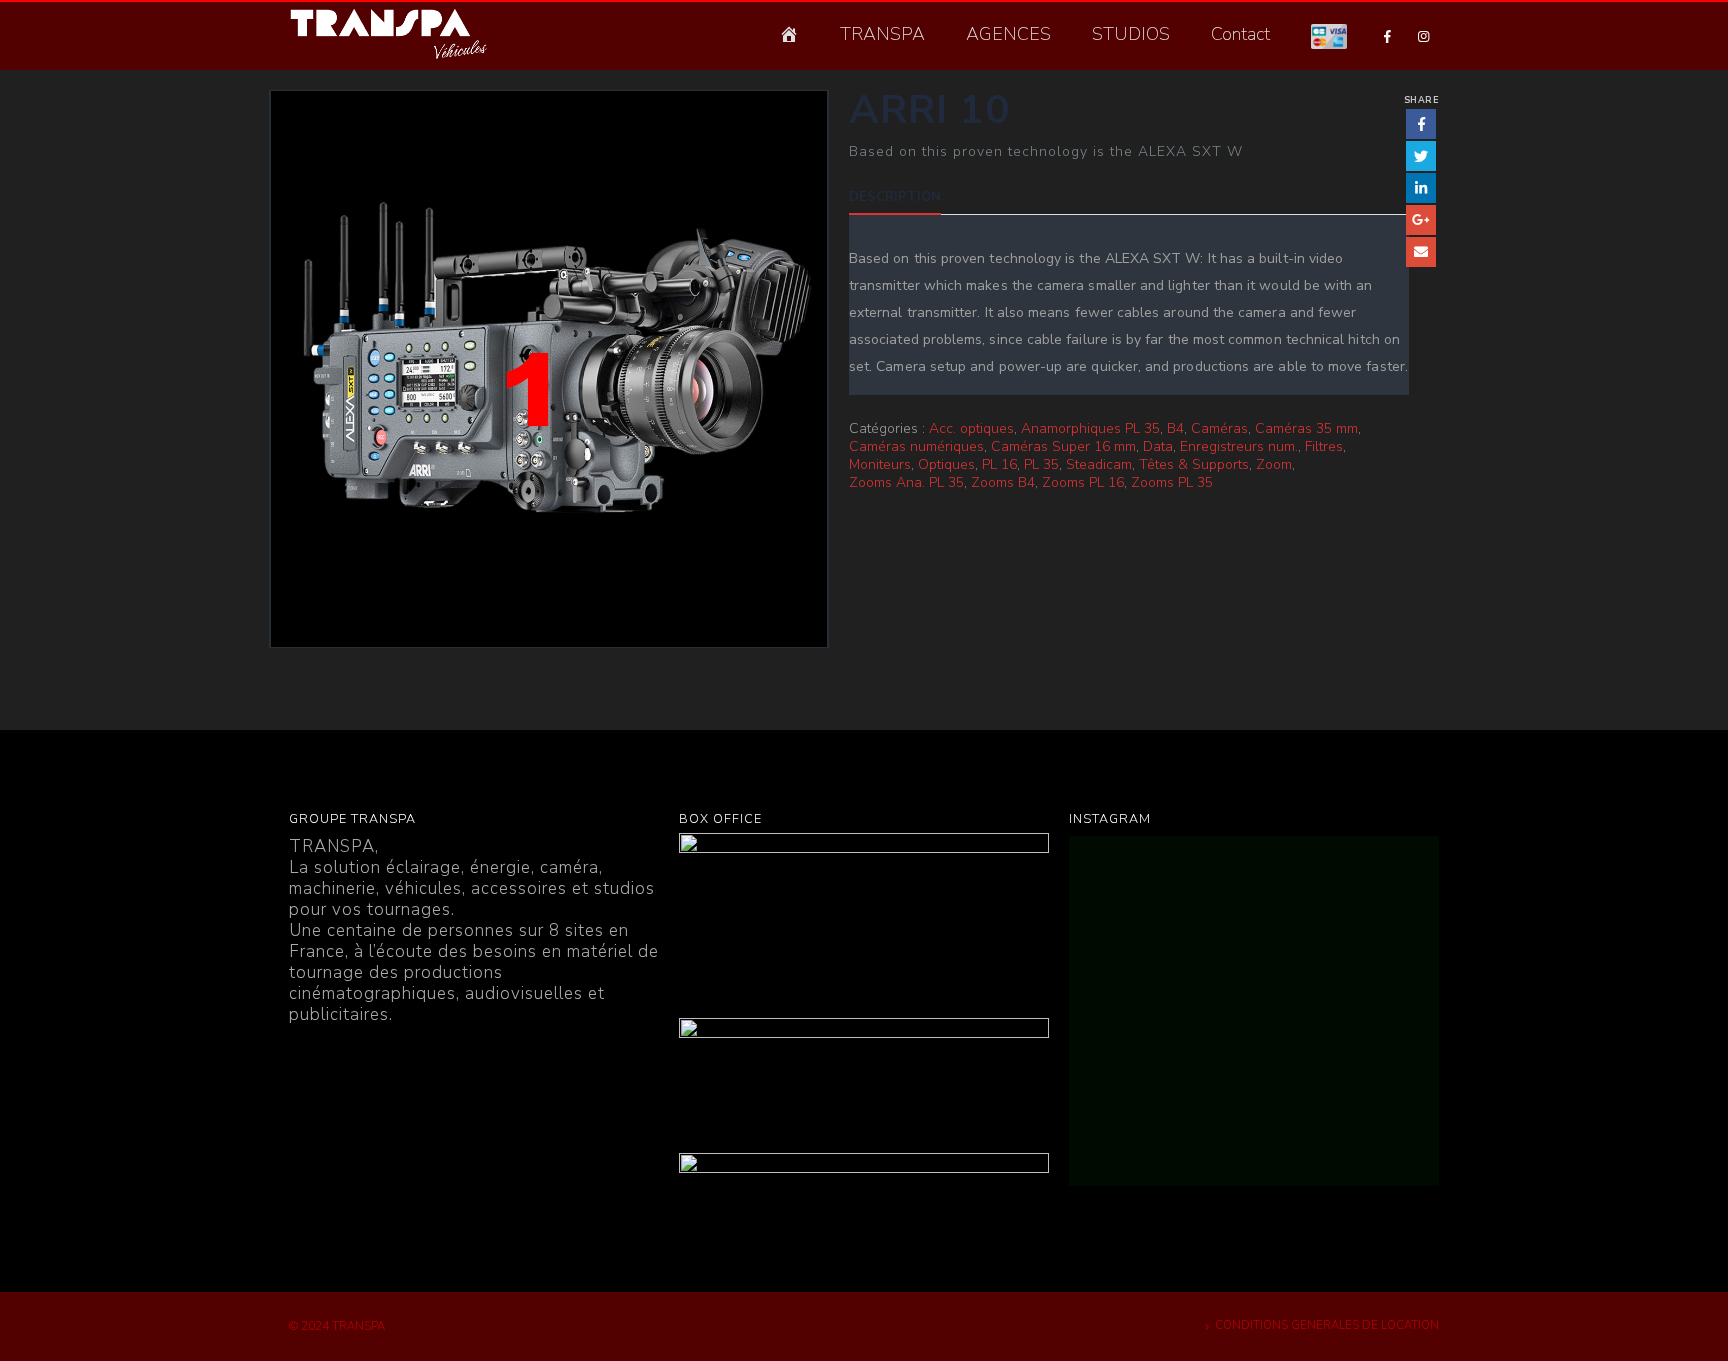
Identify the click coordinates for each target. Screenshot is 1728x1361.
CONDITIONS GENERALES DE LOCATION (1327, 1325)
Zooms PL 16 (1083, 483)
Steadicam (1099, 465)
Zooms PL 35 (1172, 483)
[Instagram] (1423, 36)
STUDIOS (1131, 34)
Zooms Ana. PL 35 (906, 483)
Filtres (1324, 447)
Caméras (1219, 429)
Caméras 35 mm (1306, 429)
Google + (1421, 220)
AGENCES (1008, 34)
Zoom (1274, 465)
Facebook (1421, 124)
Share (1421, 100)
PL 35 (1041, 465)
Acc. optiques (971, 429)
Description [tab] (895, 197)
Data (1158, 447)
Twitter (1421, 156)
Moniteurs (880, 465)
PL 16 (999, 465)
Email (1421, 252)
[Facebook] (1387, 36)
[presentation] (274, 369)
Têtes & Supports (1194, 465)
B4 (1175, 429)
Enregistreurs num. (1239, 447)
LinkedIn (1421, 188)
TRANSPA (882, 34)
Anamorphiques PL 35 (1090, 429)
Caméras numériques (916, 447)
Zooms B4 (1003, 483)
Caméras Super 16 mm (1063, 447)
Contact (1240, 34)
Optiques (946, 465)
